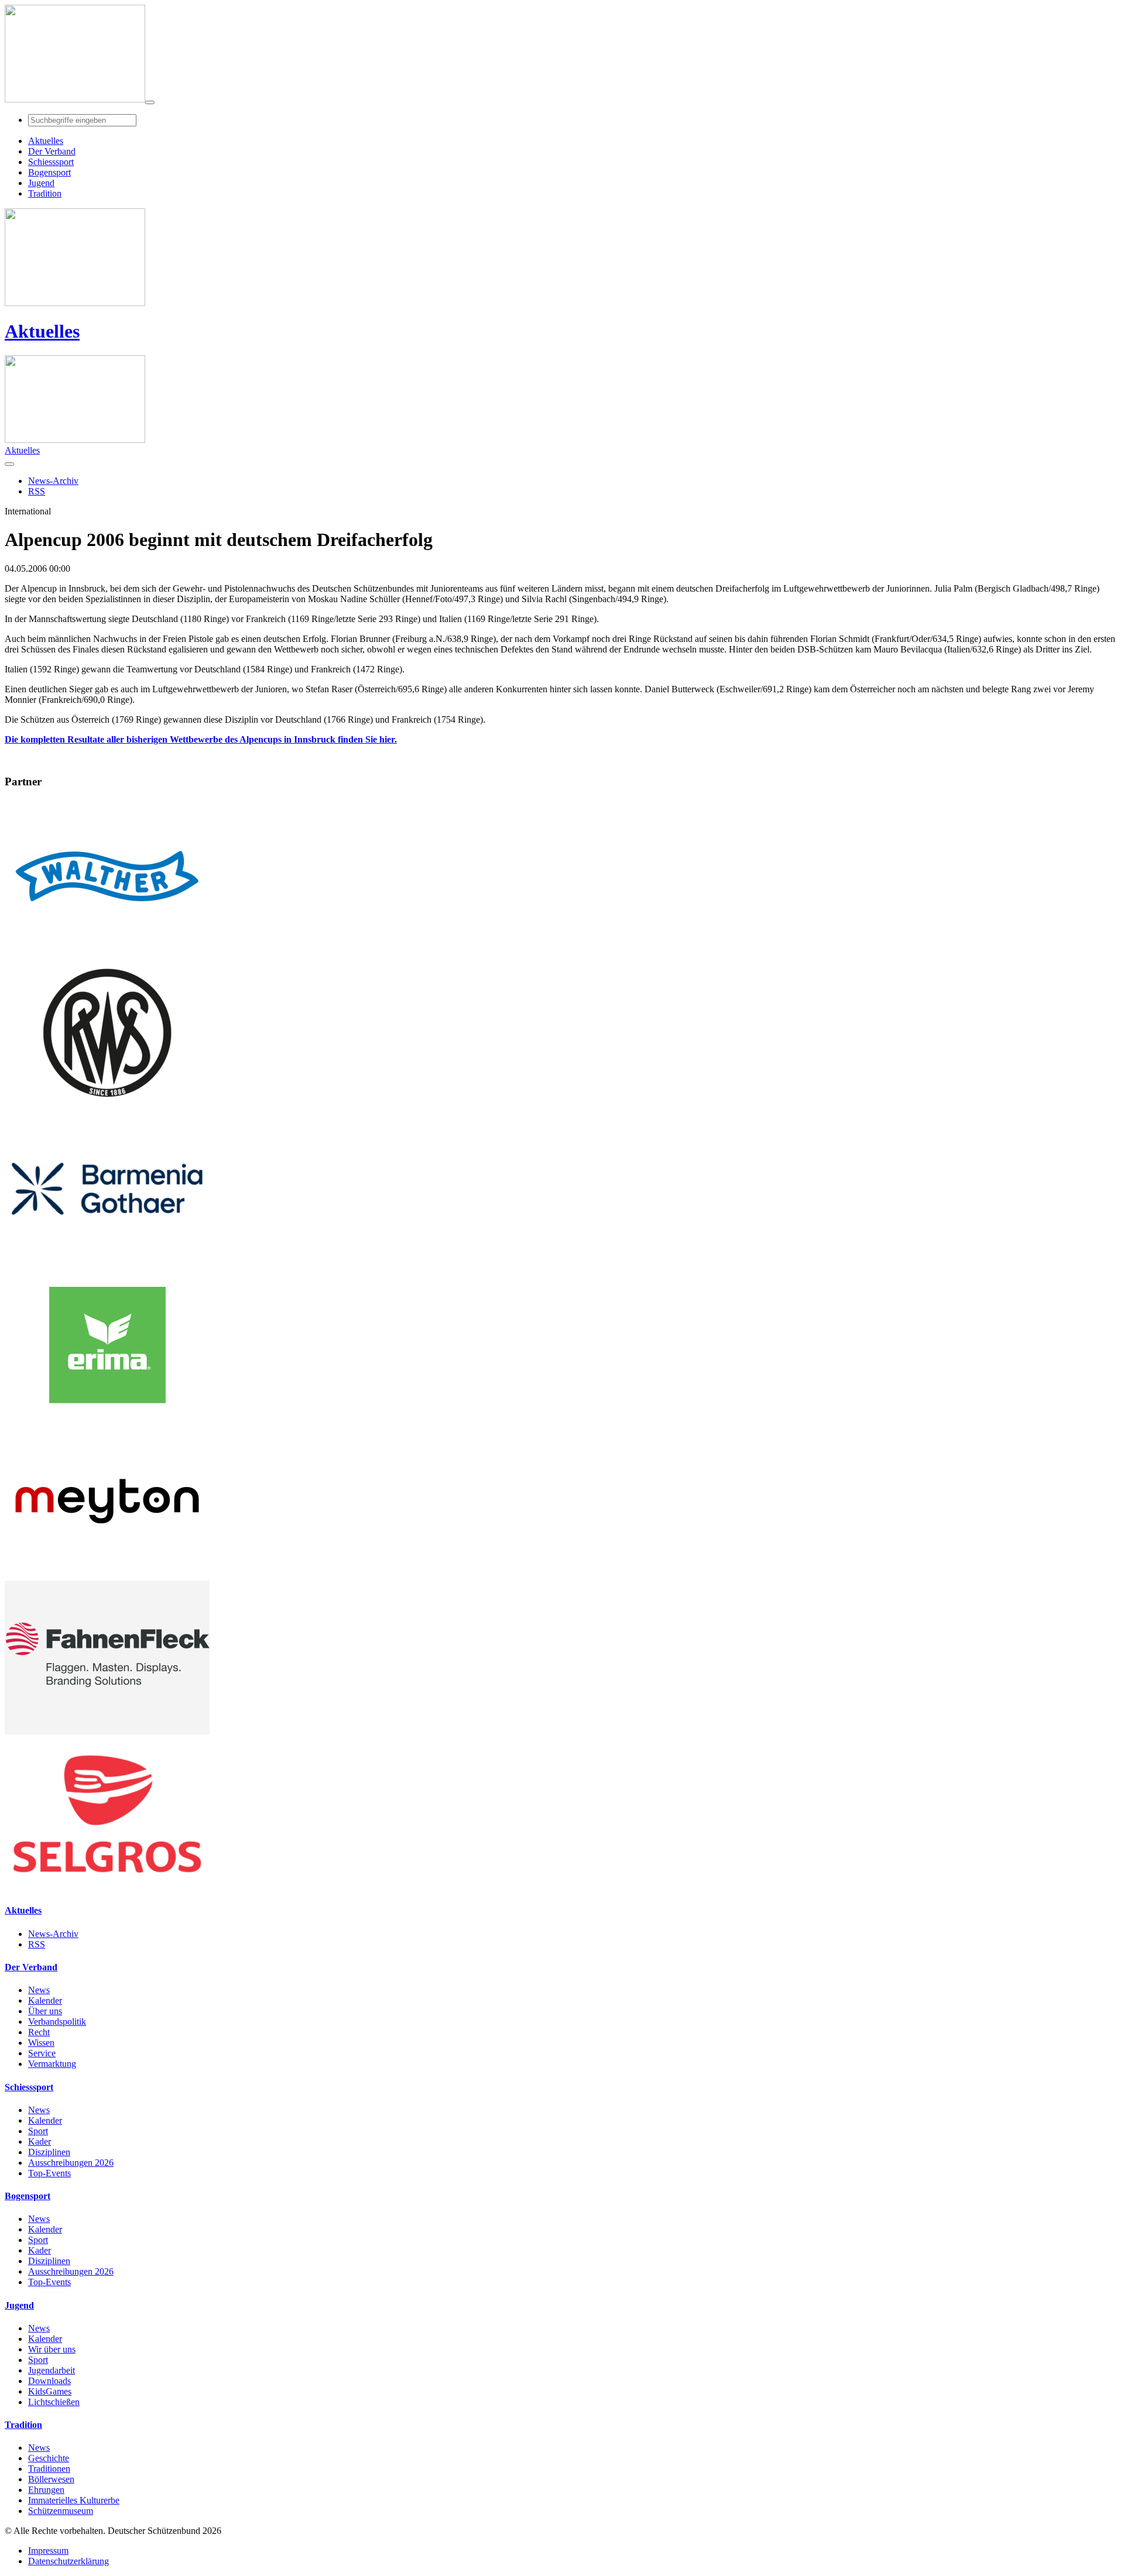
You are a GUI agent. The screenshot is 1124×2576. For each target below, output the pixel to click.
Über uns (45, 2011)
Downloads (49, 2381)
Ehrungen (46, 2490)
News (39, 1990)
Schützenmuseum (61, 2511)
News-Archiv (53, 1934)
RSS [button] (37, 491)
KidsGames (50, 2391)
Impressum (48, 2551)
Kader (40, 2141)
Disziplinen (49, 2152)
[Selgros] (107, 1888)
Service (42, 2053)
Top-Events (49, 2173)
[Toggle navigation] (150, 102)
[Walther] (107, 950)
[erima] (107, 1419)
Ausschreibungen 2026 (71, 2163)
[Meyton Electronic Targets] (107, 1575)
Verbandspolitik (57, 2022)
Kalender (45, 2000)
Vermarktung (52, 2064)
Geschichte (49, 2458)
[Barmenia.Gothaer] (107, 1263)
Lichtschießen (54, 2402)
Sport (38, 2131)
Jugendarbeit (52, 2370)
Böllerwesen (51, 2479)
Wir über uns (52, 2349)
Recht (39, 2032)
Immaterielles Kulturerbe (74, 2500)
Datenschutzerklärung (68, 2561)
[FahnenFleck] (107, 1731)
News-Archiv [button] (53, 481)
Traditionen (49, 2469)
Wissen (41, 2043)
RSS (37, 1944)
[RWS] (107, 1106)
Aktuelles (42, 331)
